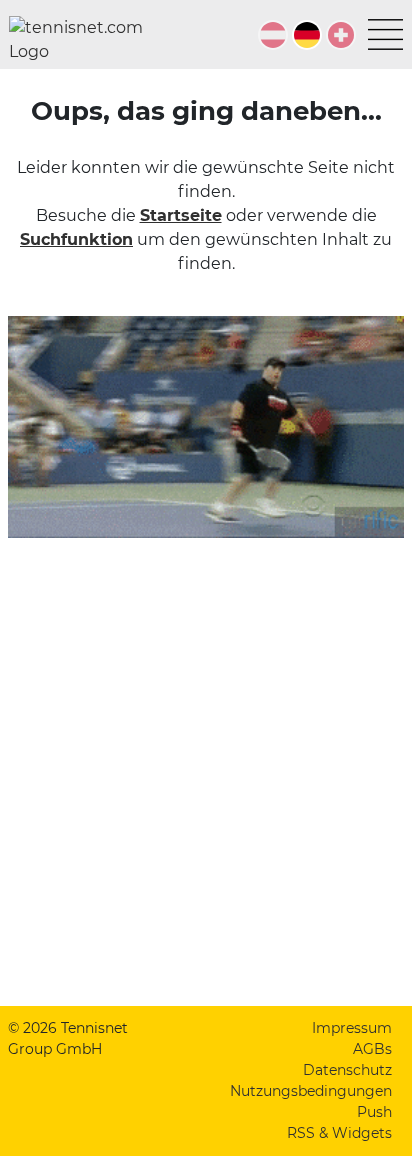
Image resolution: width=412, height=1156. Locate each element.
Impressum (352, 1028)
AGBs (372, 1049)
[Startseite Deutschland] (84, 40)
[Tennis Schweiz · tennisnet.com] (341, 35)
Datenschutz (347, 1070)
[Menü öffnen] (385, 34)
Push (374, 1112)
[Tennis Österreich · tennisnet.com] (273, 35)
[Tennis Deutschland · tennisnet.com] (307, 35)
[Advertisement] (206, 784)
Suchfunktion (76, 239)
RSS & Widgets (339, 1133)
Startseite (181, 215)
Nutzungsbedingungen (311, 1091)
